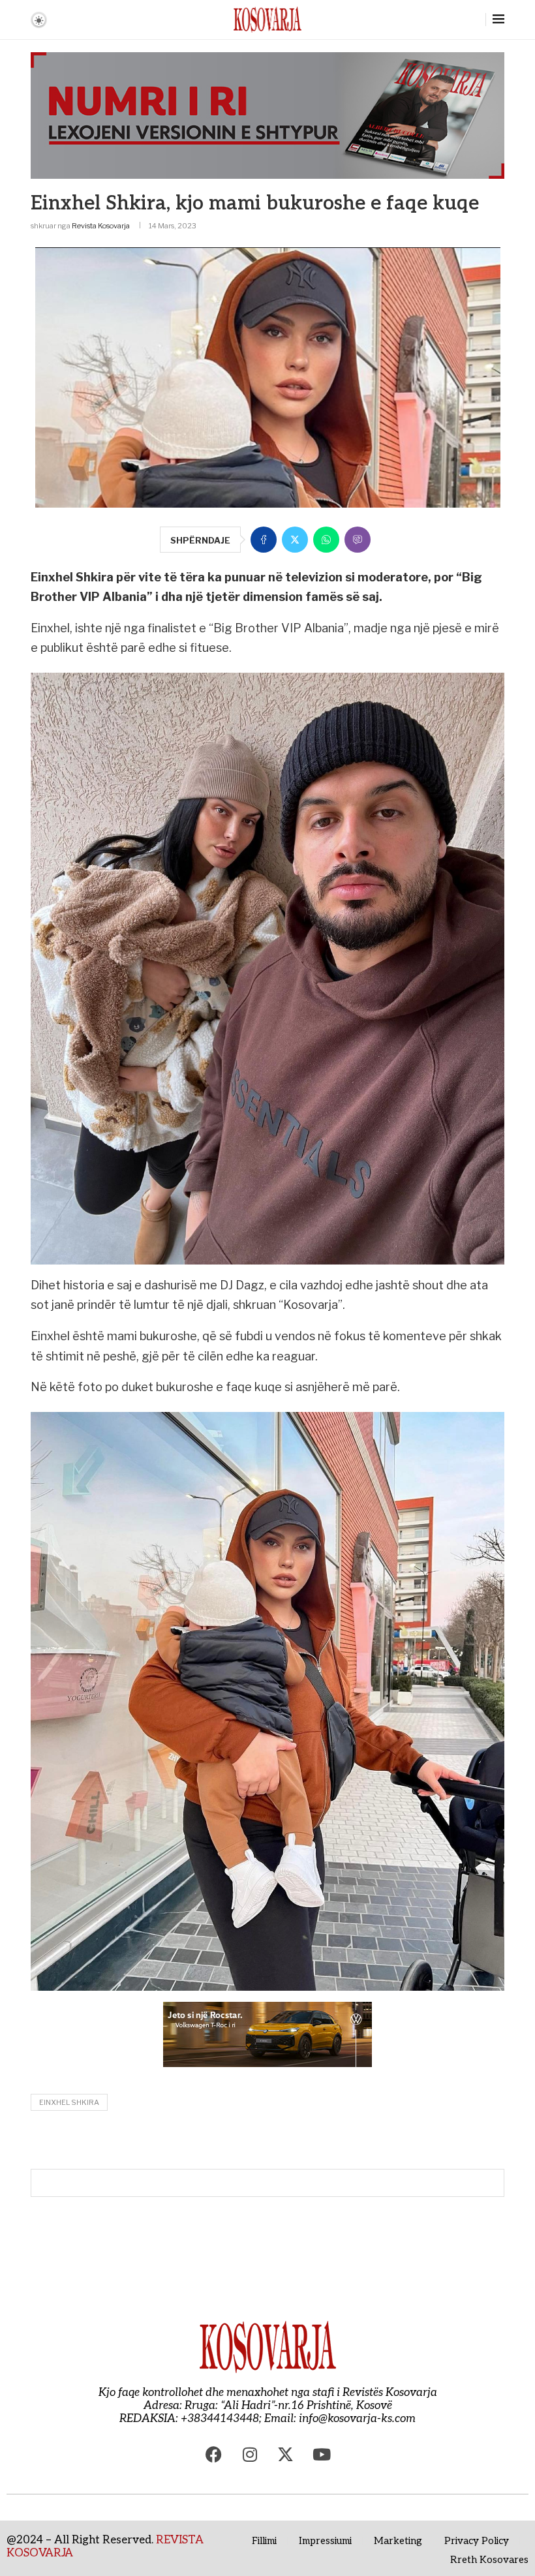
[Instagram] (250, 2455)
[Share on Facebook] (264, 540)
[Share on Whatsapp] (326, 540)
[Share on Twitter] (295, 540)
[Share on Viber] (358, 540)
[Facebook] (214, 2455)
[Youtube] (322, 2455)
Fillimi (264, 2541)
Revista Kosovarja (101, 226)
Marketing (398, 2541)
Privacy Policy (477, 2541)
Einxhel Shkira (69, 2102)
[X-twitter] (286, 2455)
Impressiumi (325, 2541)
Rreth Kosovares (489, 2560)
